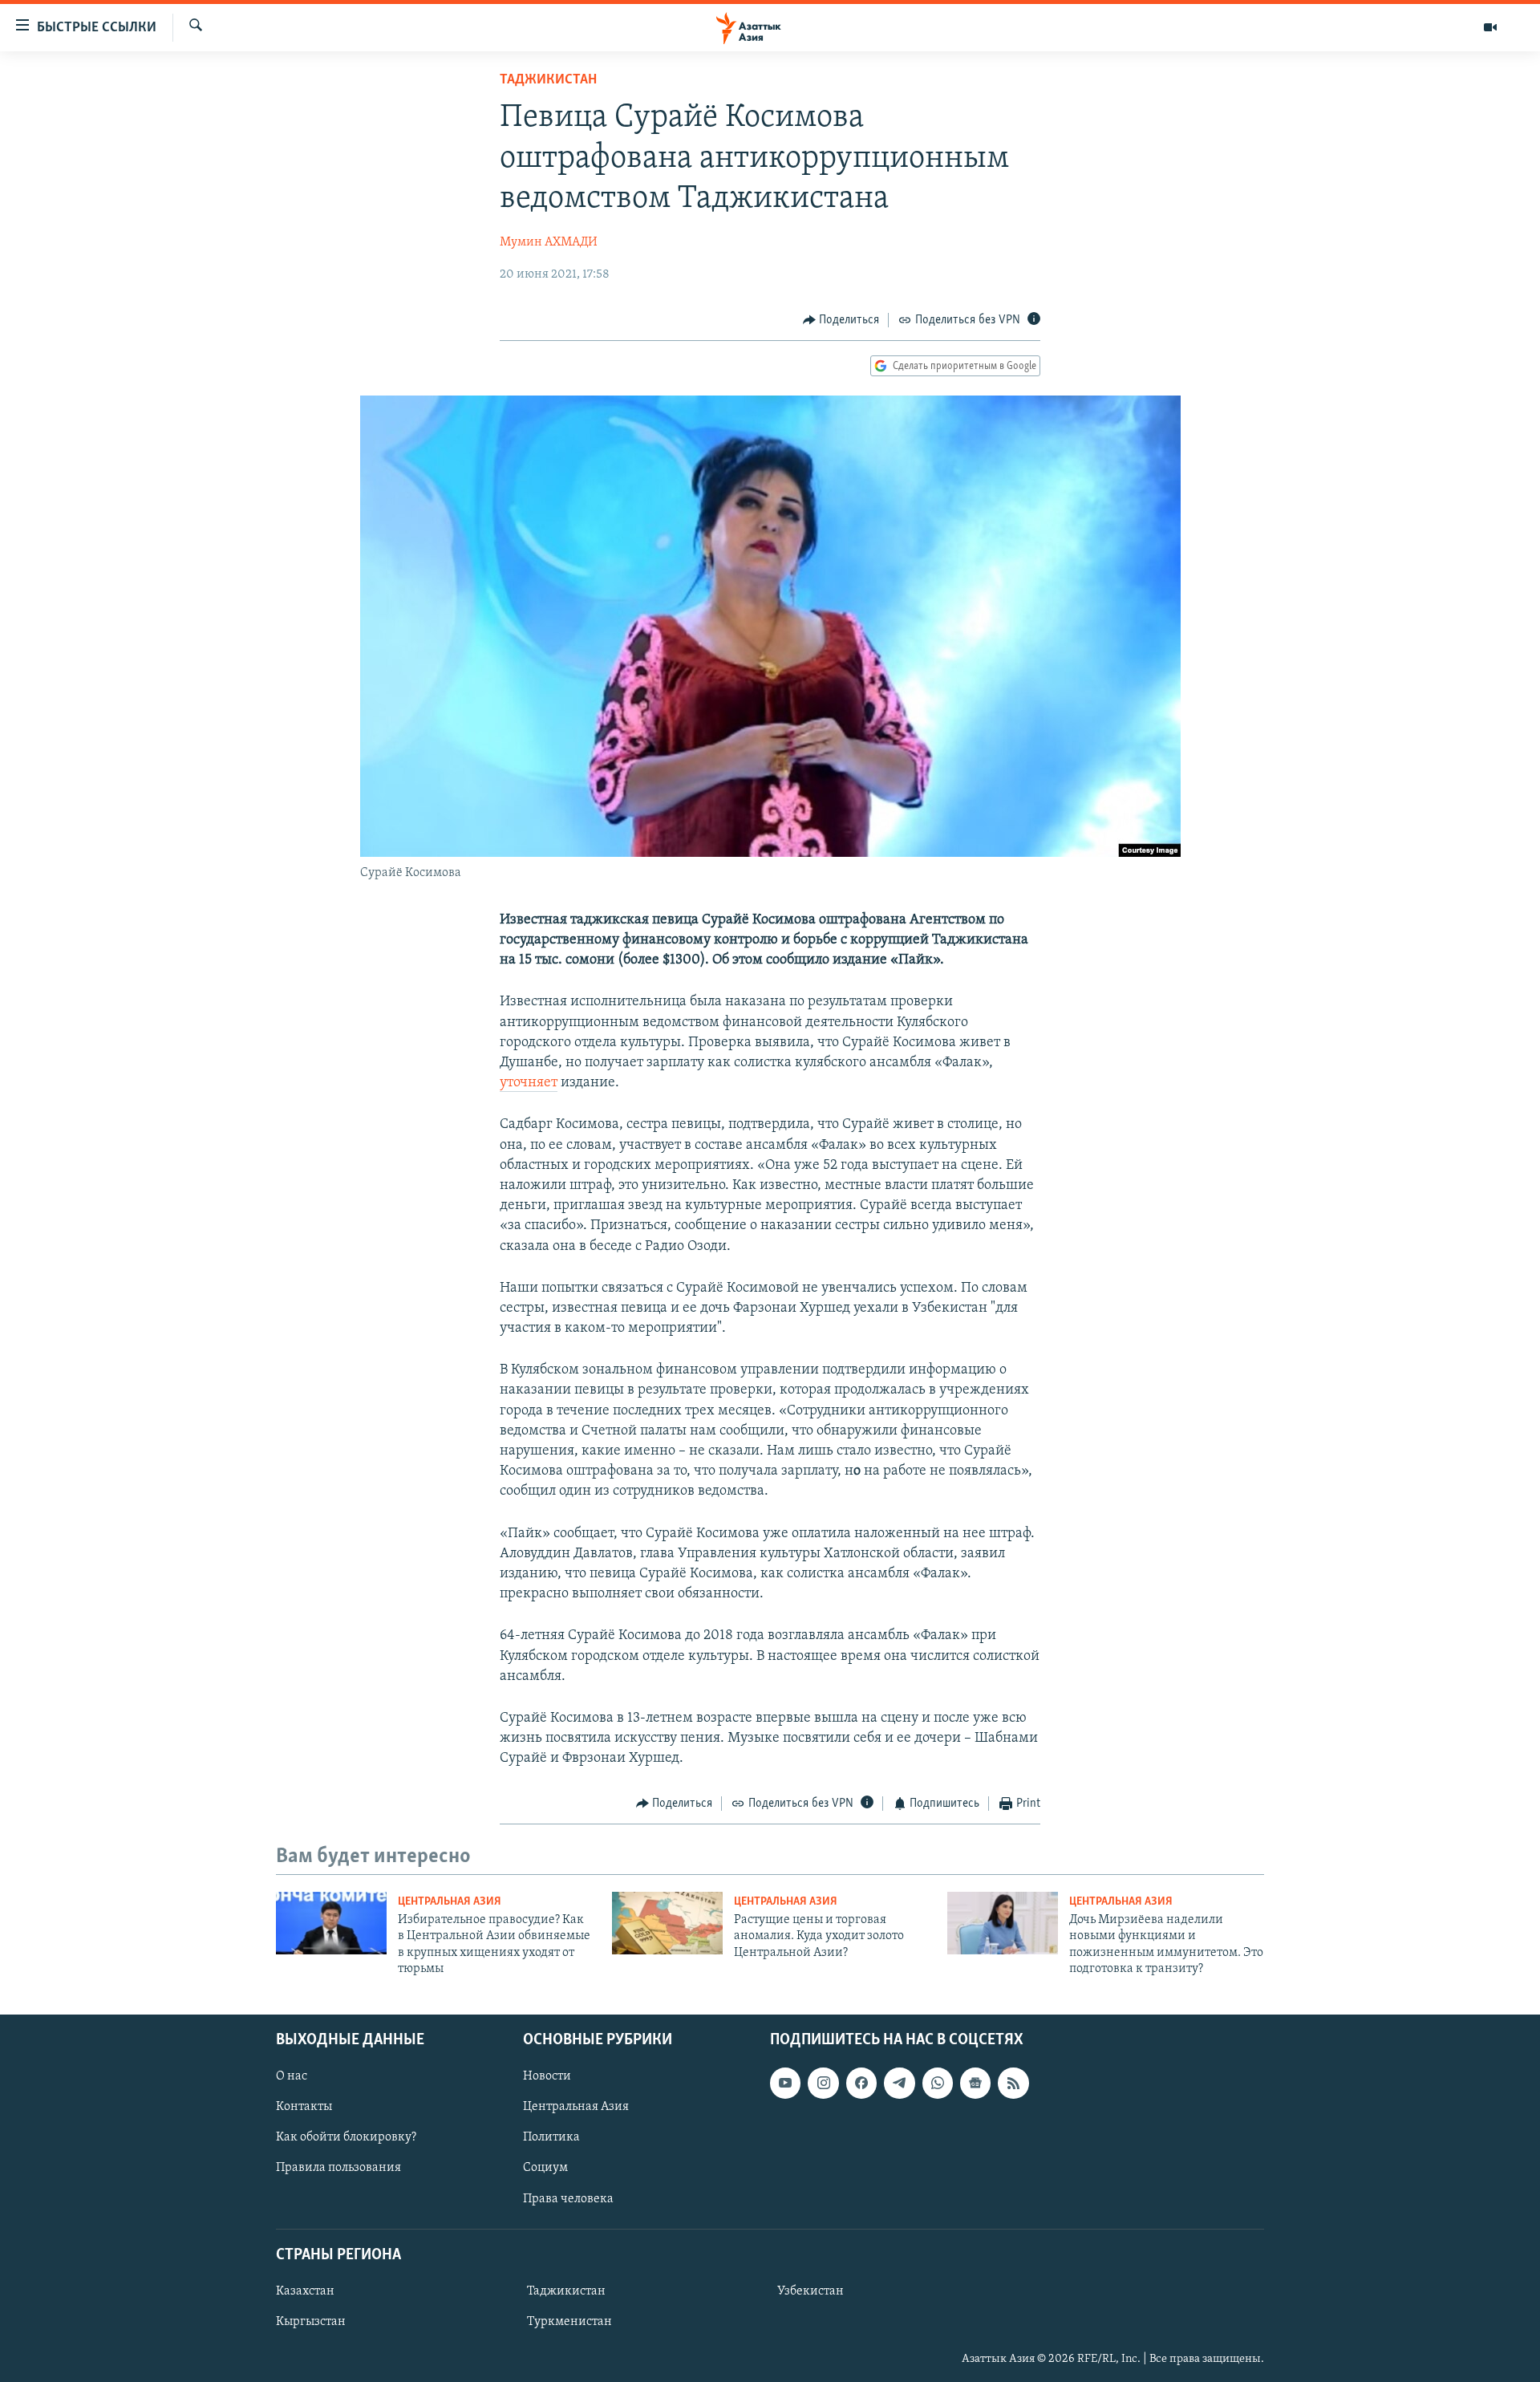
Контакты (304, 2107)
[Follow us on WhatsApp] (938, 2083)
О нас (292, 2076)
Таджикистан (548, 80)
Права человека (568, 2198)
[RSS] (1013, 2083)
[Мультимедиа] (1490, 27)
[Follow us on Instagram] (823, 2083)
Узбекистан (811, 2291)
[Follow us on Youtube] (785, 2083)
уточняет (529, 1083)
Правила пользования (338, 2168)
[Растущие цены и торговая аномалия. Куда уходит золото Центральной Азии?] (667, 1923)
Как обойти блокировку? (346, 2137)
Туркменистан (569, 2322)
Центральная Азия (450, 1902)
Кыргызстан (311, 2322)
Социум (545, 2168)
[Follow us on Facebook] (861, 2083)
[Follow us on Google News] (975, 2083)
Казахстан (305, 2291)
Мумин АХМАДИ (549, 242)
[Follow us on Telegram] (899, 2083)
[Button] (841, 320)
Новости (547, 2076)
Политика (551, 2137)
